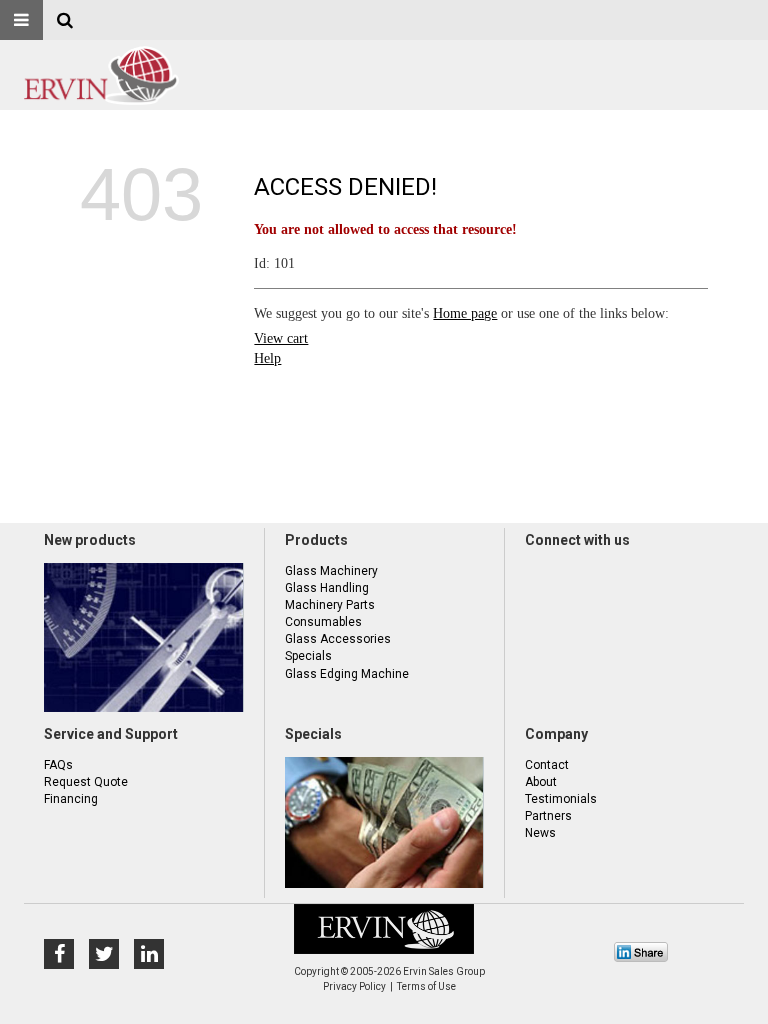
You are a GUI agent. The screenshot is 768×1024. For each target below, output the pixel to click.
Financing (71, 799)
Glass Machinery (331, 571)
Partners (548, 816)
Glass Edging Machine (347, 674)
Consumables (323, 622)
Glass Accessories (338, 639)
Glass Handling (327, 588)
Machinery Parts (330, 605)
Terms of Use (426, 986)
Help (267, 358)
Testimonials (561, 799)
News (540, 833)
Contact (547, 765)
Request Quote (86, 782)
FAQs (58, 765)
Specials (308, 656)
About (541, 782)
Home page (465, 313)
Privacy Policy (354, 986)
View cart (281, 338)
